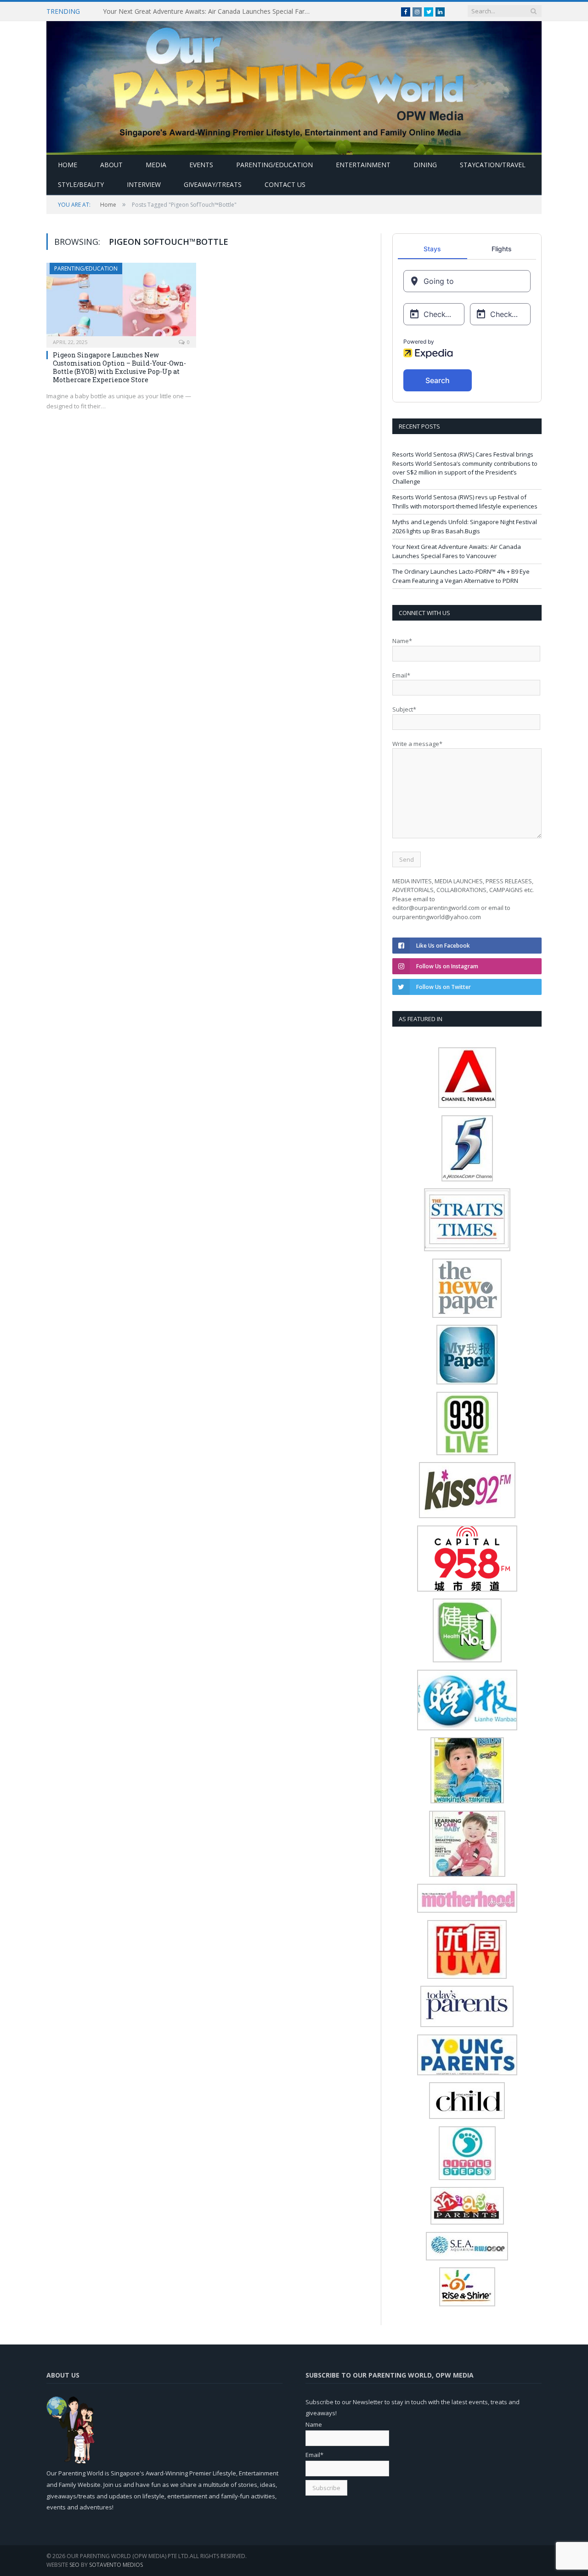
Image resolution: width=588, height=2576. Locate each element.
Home (68, 165)
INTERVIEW (144, 184)
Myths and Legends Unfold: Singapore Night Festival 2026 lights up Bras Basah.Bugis (465, 526)
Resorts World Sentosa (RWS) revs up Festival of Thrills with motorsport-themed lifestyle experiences (465, 502)
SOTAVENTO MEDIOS (116, 2565)
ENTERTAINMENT (363, 165)
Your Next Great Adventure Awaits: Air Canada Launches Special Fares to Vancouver (209, 11)
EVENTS (201, 165)
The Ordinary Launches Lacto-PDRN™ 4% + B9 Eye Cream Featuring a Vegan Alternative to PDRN (461, 576)
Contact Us (285, 184)
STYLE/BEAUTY (81, 184)
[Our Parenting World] (294, 86)
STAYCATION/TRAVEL (493, 165)
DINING (425, 165)
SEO (74, 2565)
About (111, 165)
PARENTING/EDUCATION (274, 165)
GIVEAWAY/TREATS (213, 184)
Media (156, 165)
